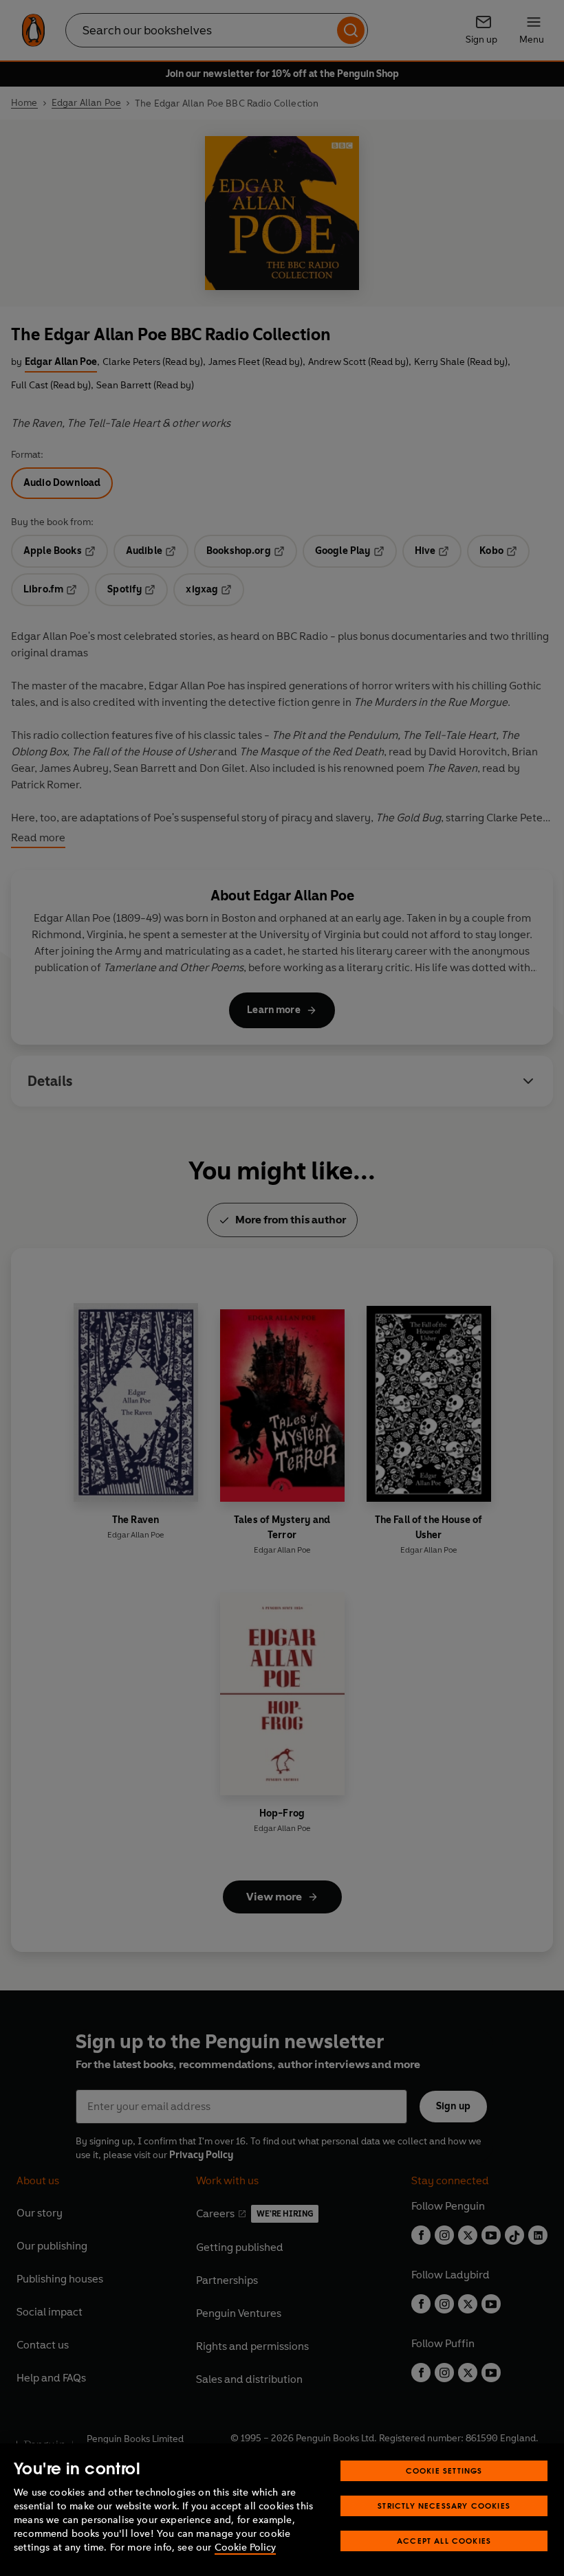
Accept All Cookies (444, 2541)
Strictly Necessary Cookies (444, 2506)
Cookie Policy (245, 2547)
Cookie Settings (444, 2470)
